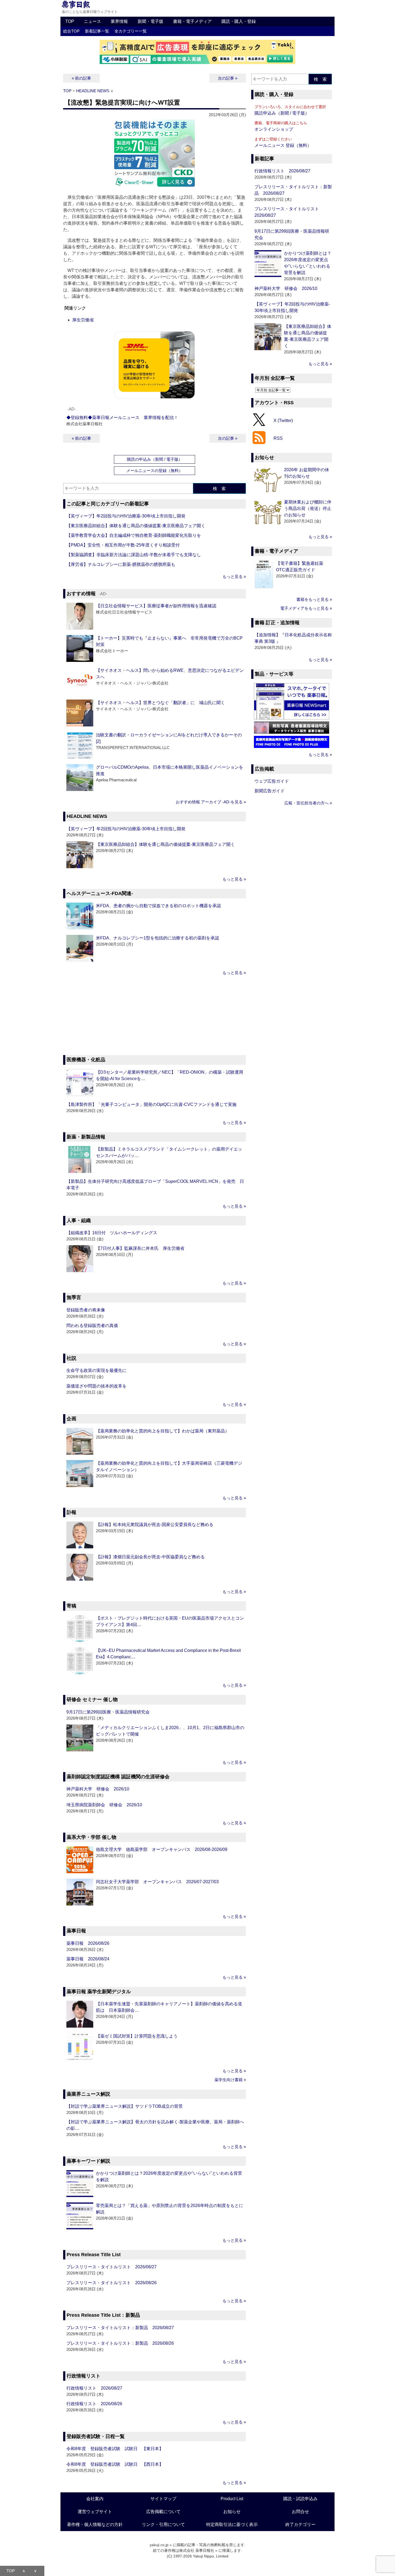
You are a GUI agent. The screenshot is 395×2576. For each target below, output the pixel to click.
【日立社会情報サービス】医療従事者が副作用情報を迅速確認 (156, 606)
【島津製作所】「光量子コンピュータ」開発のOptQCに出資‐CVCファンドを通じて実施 (151, 1104)
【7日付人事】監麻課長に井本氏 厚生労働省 (140, 1248)
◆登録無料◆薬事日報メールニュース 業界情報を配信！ (122, 418)
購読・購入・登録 (239, 21)
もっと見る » (234, 576)
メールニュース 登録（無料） (283, 145)
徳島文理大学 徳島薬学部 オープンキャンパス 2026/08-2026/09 (162, 1849)
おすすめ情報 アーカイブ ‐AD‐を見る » (211, 802)
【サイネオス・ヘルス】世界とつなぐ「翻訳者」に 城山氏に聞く (160, 703)
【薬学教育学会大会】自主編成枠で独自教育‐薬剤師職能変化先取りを (134, 535)
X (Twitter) (283, 420)
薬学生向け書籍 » (230, 2080)
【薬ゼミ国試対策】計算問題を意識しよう (137, 2036)
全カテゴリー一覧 (131, 31)
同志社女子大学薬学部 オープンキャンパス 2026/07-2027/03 (157, 1882)
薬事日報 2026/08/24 (88, 1959)
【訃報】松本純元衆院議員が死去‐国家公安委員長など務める (155, 1525)
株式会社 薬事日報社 (197, 2550)
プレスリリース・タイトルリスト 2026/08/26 (112, 2283)
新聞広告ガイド (270, 791)
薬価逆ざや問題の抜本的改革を (96, 1386)
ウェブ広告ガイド (272, 781)
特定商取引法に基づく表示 (232, 2524)
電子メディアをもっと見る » (306, 608)
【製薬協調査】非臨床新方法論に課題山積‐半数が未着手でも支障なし (134, 555)
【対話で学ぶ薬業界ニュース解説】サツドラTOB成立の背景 (125, 2106)
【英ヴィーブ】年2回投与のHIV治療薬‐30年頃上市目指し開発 (126, 516)
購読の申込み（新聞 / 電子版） (155, 459)
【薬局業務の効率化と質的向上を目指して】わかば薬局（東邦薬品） (163, 1431)
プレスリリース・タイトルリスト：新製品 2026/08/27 (120, 2328)
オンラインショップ (274, 129)
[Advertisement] (155, 1016)
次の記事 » (228, 78)
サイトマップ (163, 2499)
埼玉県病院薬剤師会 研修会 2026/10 (104, 1805)
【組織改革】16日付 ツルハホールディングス (112, 1233)
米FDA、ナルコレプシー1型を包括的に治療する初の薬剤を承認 (157, 938)
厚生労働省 (83, 320)
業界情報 (119, 21)
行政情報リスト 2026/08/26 (94, 2404)
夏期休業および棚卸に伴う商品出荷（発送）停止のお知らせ (308, 508)
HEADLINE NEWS (93, 91)
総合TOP (71, 31)
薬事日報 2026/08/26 (88, 1943)
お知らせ (232, 2512)
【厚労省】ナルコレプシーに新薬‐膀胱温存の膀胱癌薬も (121, 564)
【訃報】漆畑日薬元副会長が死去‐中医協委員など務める (150, 1557)
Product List (232, 2499)
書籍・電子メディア (192, 21)
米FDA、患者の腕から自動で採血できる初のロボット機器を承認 (158, 906)
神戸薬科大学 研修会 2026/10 (98, 1789)
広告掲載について (163, 2512)
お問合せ (300, 2512)
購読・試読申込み (300, 2499)
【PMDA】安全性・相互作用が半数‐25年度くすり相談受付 (123, 545)
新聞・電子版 (150, 21)
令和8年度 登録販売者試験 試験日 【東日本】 (115, 2449)
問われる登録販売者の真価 (92, 1326)
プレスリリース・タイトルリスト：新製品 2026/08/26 (120, 2343)
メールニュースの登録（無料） (155, 471)
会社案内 (95, 2499)
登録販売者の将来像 (86, 1310)
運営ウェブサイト (95, 2512)
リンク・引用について (163, 2524)
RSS (278, 438)
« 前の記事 (81, 78)
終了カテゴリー (300, 2524)
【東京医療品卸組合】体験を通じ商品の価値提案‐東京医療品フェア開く (136, 526)
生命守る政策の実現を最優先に (96, 1370)
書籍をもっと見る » (314, 599)
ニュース (92, 21)
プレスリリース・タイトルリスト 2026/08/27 (112, 2267)
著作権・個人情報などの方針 (95, 2524)
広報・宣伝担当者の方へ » (308, 803)
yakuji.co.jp (159, 2545)
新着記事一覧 (97, 31)
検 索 (219, 489)
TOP (70, 21)
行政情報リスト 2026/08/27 (94, 2388)
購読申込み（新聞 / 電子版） (282, 113)
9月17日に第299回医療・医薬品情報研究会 (108, 1712)
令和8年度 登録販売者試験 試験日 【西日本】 (115, 2464)
